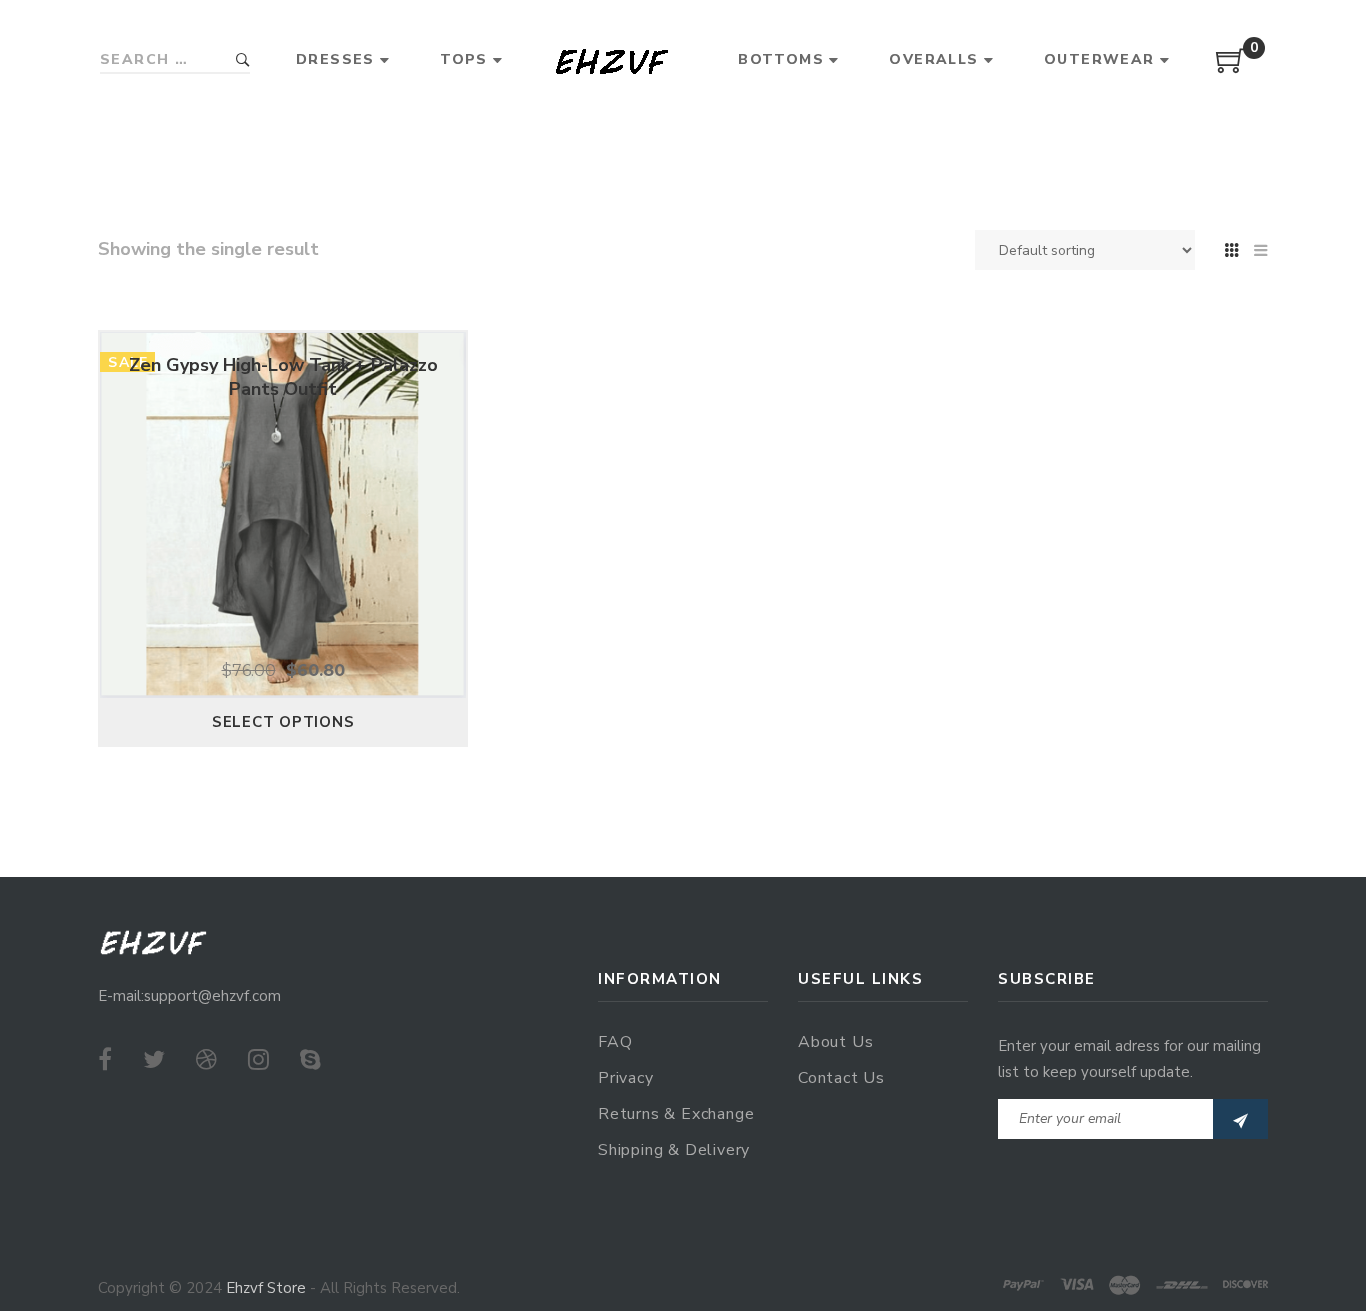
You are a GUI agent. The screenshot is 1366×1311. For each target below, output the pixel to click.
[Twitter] (154, 1060)
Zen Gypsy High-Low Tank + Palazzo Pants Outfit (283, 377)
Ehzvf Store (266, 1288)
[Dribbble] (206, 1060)
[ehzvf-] (611, 60)
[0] (1231, 68)
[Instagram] (258, 1060)
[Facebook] (105, 1060)
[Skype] (310, 1060)
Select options (283, 722)
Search (243, 60)
